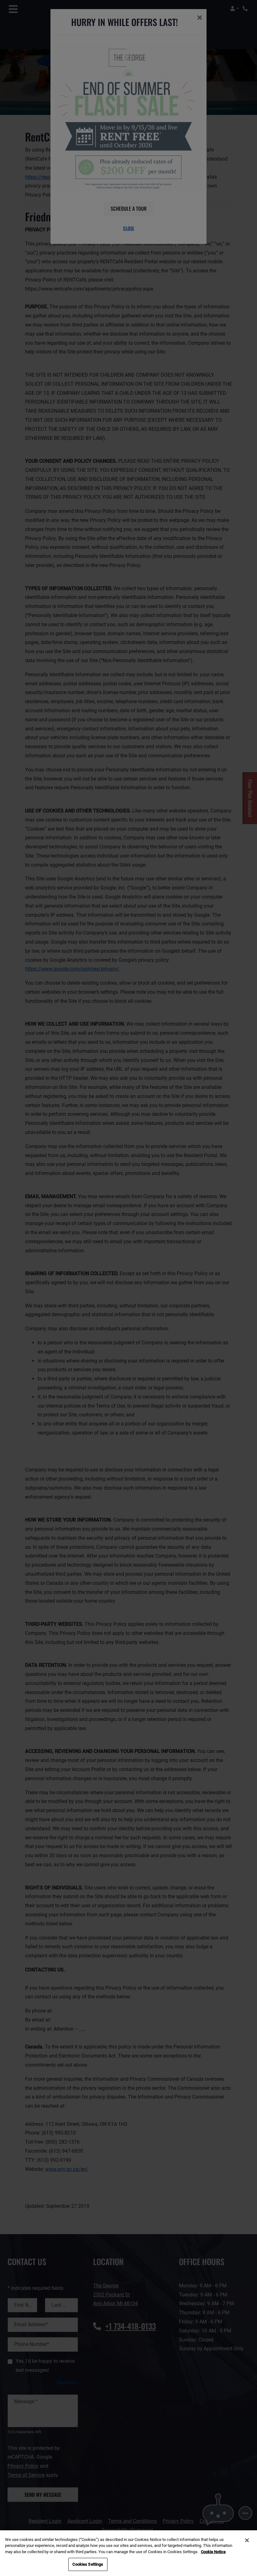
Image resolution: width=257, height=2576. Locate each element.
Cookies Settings (88, 2564)
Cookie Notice (213, 2552)
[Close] (247, 2540)
